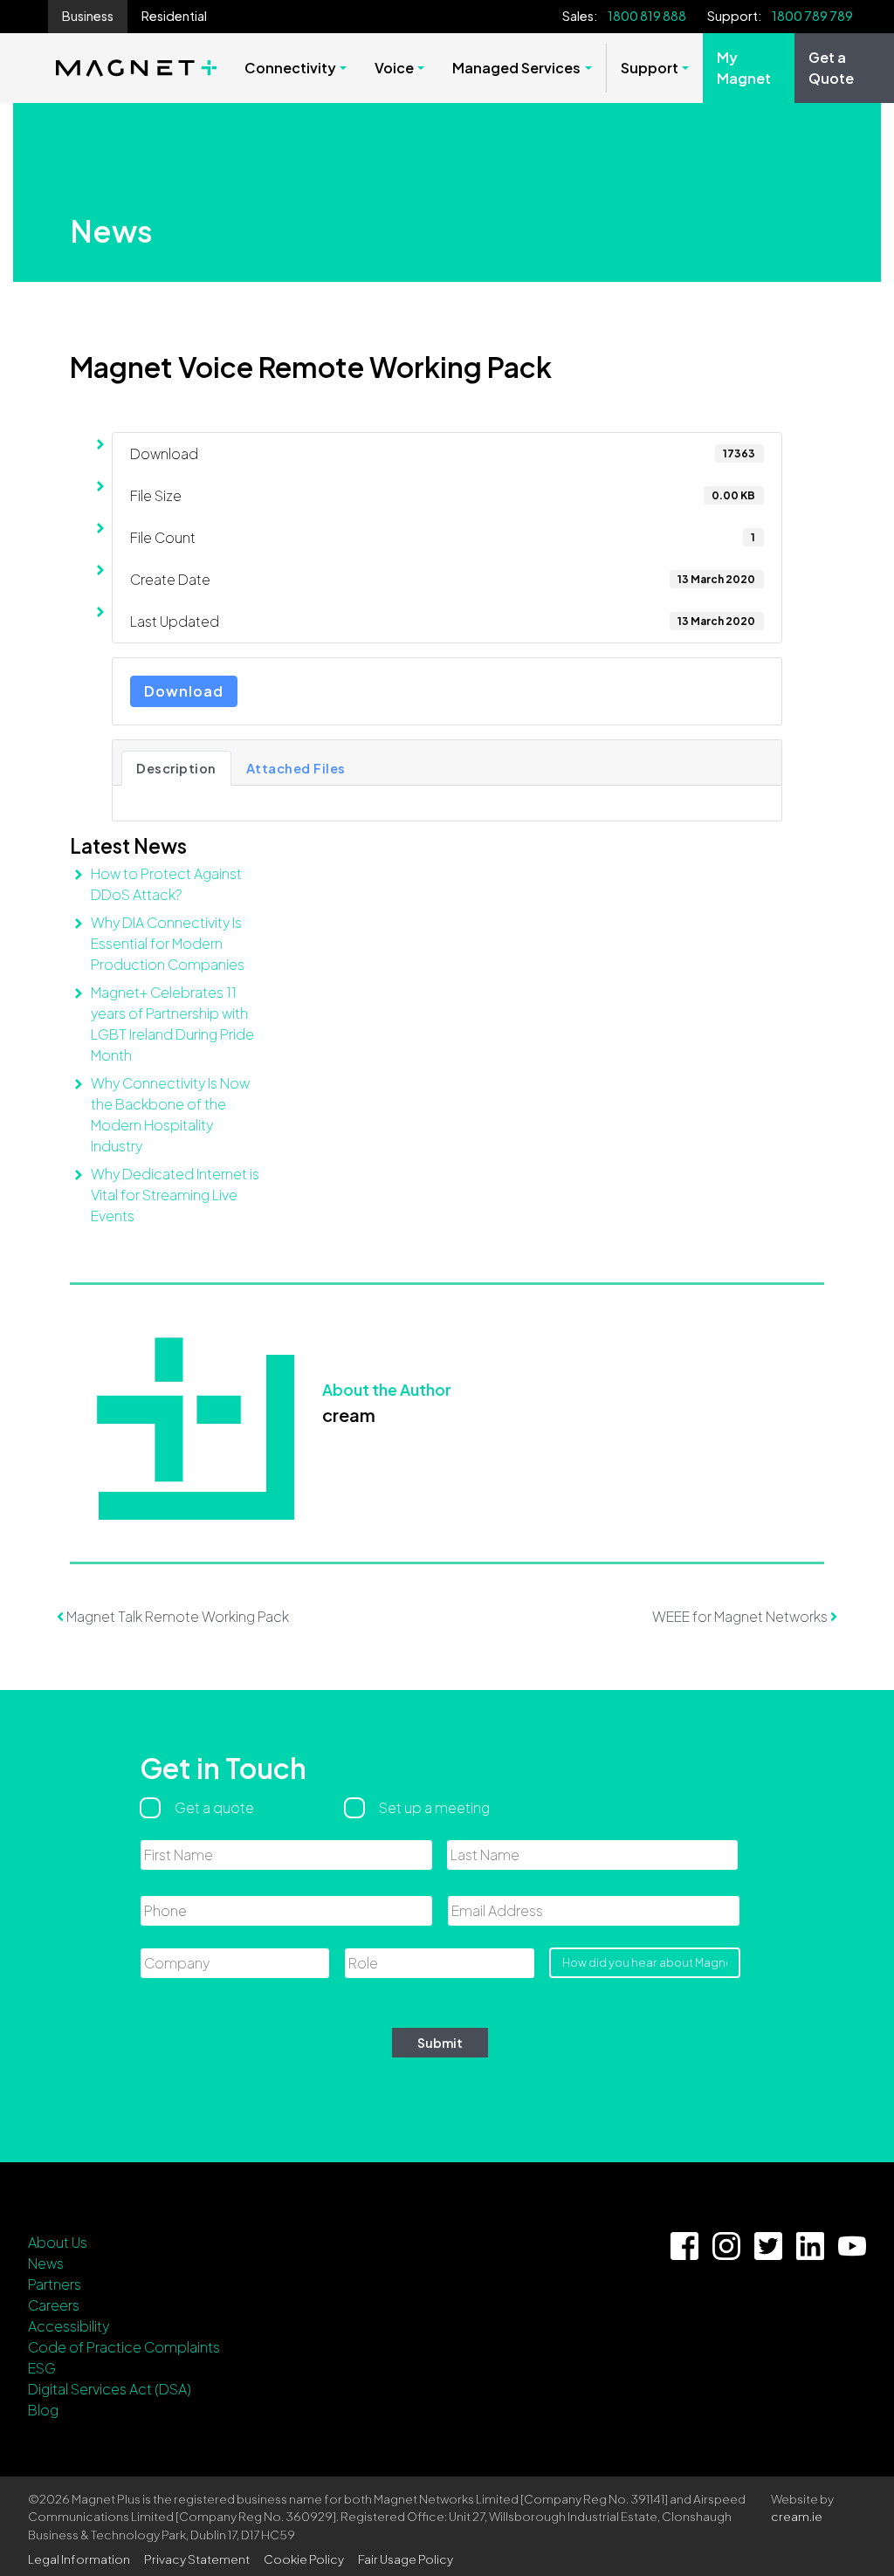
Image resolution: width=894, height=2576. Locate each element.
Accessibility (69, 2326)
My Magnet (744, 68)
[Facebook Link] (684, 2246)
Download (184, 691)
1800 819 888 (647, 16)
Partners (55, 2284)
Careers (54, 2305)
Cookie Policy (304, 2559)
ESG (42, 2368)
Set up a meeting (434, 1807)
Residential (174, 16)
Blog (43, 2410)
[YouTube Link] (852, 2246)
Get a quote (214, 1807)
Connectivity (290, 68)
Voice (394, 68)
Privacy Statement (197, 2559)
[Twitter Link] (768, 2246)
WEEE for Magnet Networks (741, 1616)
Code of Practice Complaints (124, 2347)
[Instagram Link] (726, 2246)
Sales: (580, 16)
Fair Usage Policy (406, 2559)
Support (650, 68)
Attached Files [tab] (296, 768)
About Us (58, 2242)
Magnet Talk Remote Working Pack (176, 1616)
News (46, 2263)
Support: (734, 16)
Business (88, 16)
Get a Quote (831, 68)
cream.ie (797, 2516)
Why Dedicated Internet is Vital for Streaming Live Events (175, 1195)
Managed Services (516, 68)
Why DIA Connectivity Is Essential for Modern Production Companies (168, 943)
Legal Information (79, 2559)
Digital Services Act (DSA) (110, 2389)
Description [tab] (176, 768)
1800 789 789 (812, 16)
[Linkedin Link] (810, 2246)
